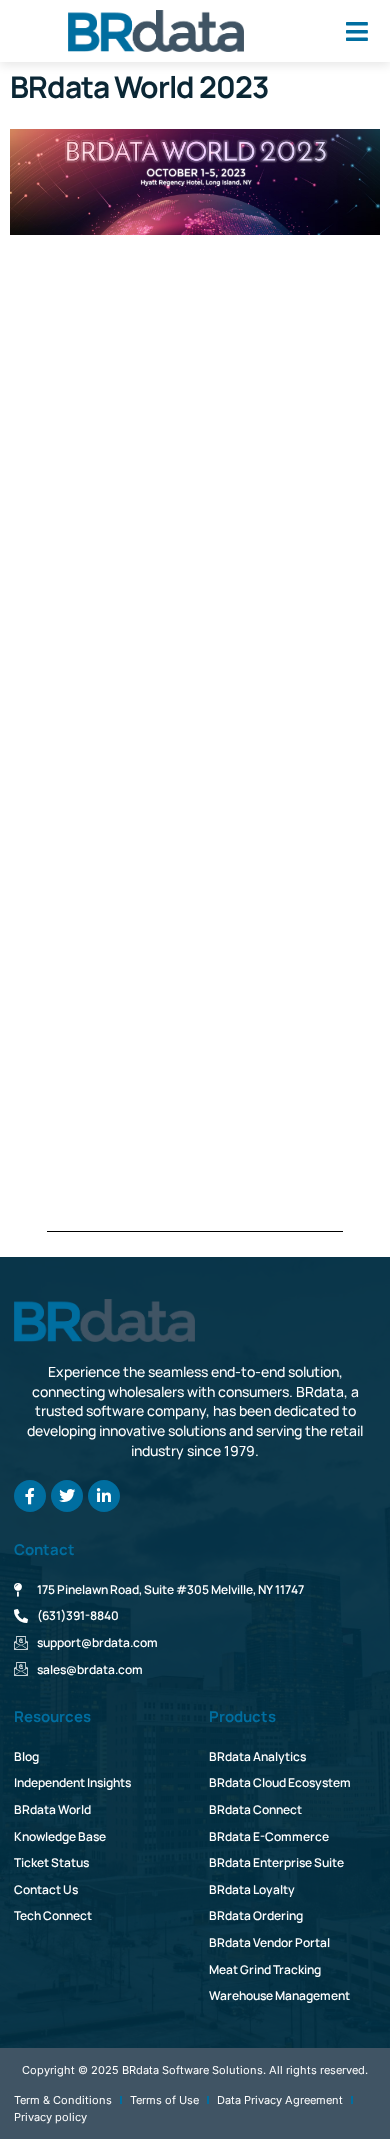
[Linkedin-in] (104, 1496)
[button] (356, 31)
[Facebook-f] (30, 1496)
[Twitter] (67, 1496)
